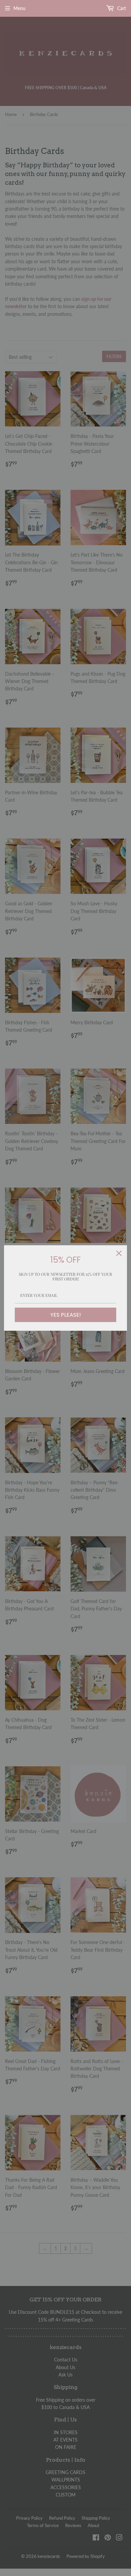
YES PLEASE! (66, 1315)
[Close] (119, 1253)
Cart (121, 8)
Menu (19, 8)
